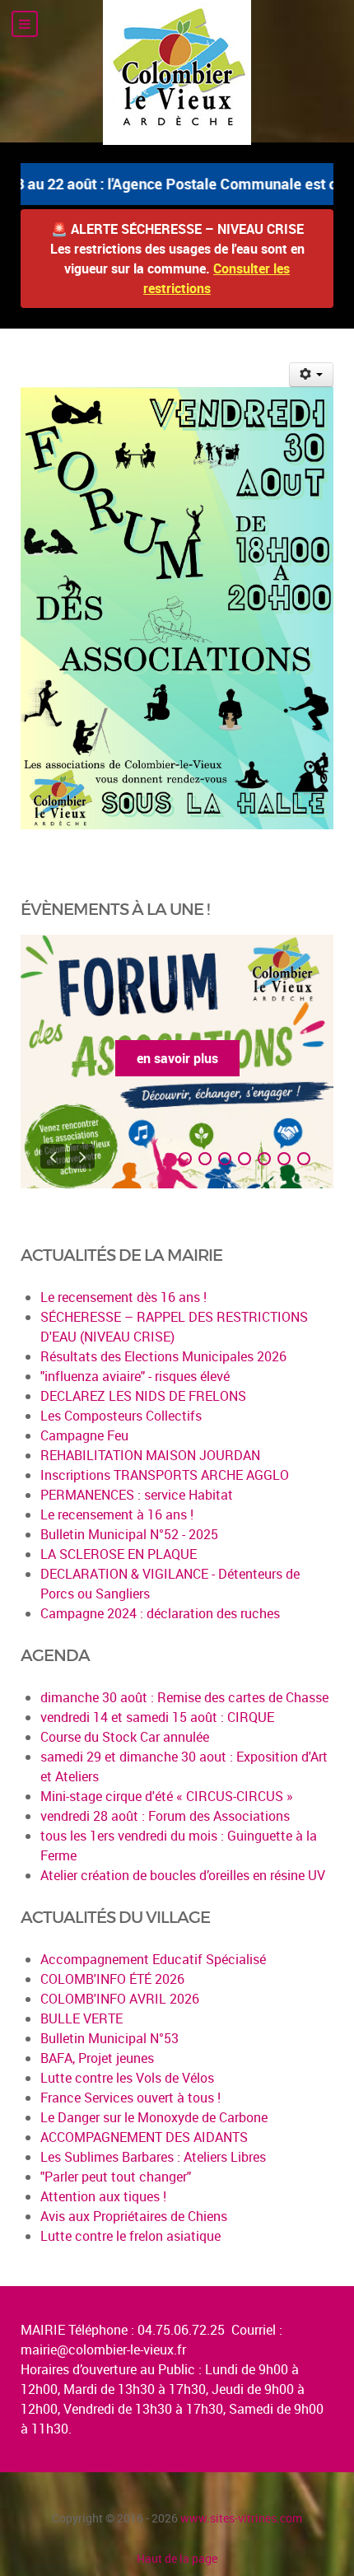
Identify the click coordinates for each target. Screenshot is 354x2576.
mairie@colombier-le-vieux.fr (103, 2350)
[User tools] (312, 375)
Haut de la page (177, 2558)
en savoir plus (177, 1058)
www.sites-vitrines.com (241, 2518)
